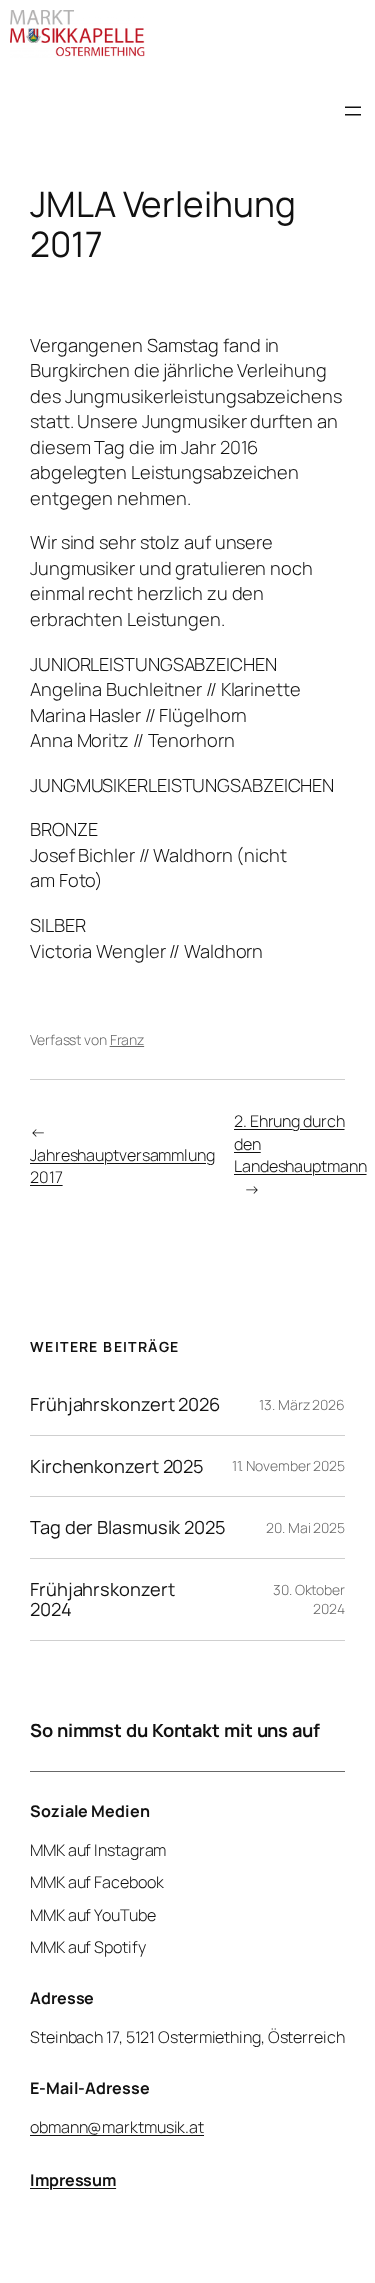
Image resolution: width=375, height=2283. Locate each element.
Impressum (73, 2180)
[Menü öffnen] (353, 111)
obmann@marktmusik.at (117, 2127)
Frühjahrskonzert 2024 (102, 1599)
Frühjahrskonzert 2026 (125, 1404)
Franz (127, 1039)
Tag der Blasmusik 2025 (128, 1527)
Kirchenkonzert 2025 (117, 1466)
